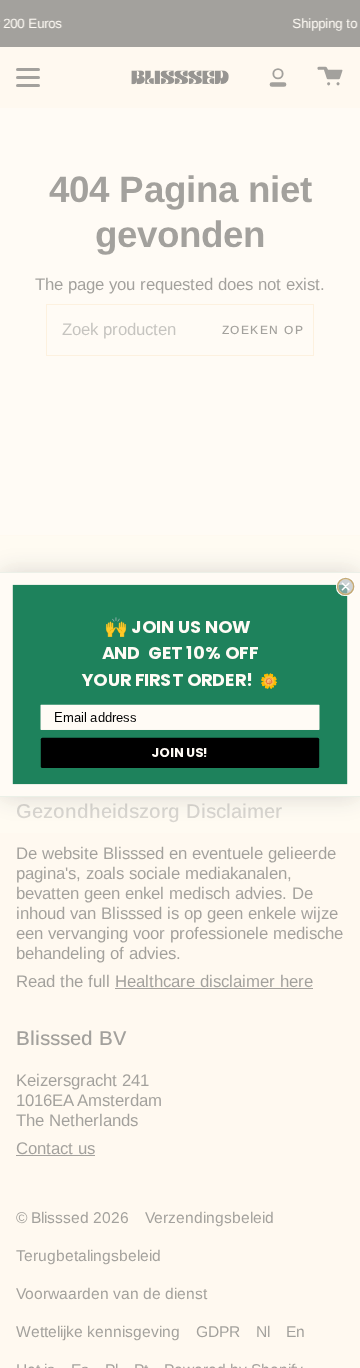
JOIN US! (180, 752)
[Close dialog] (346, 586)
